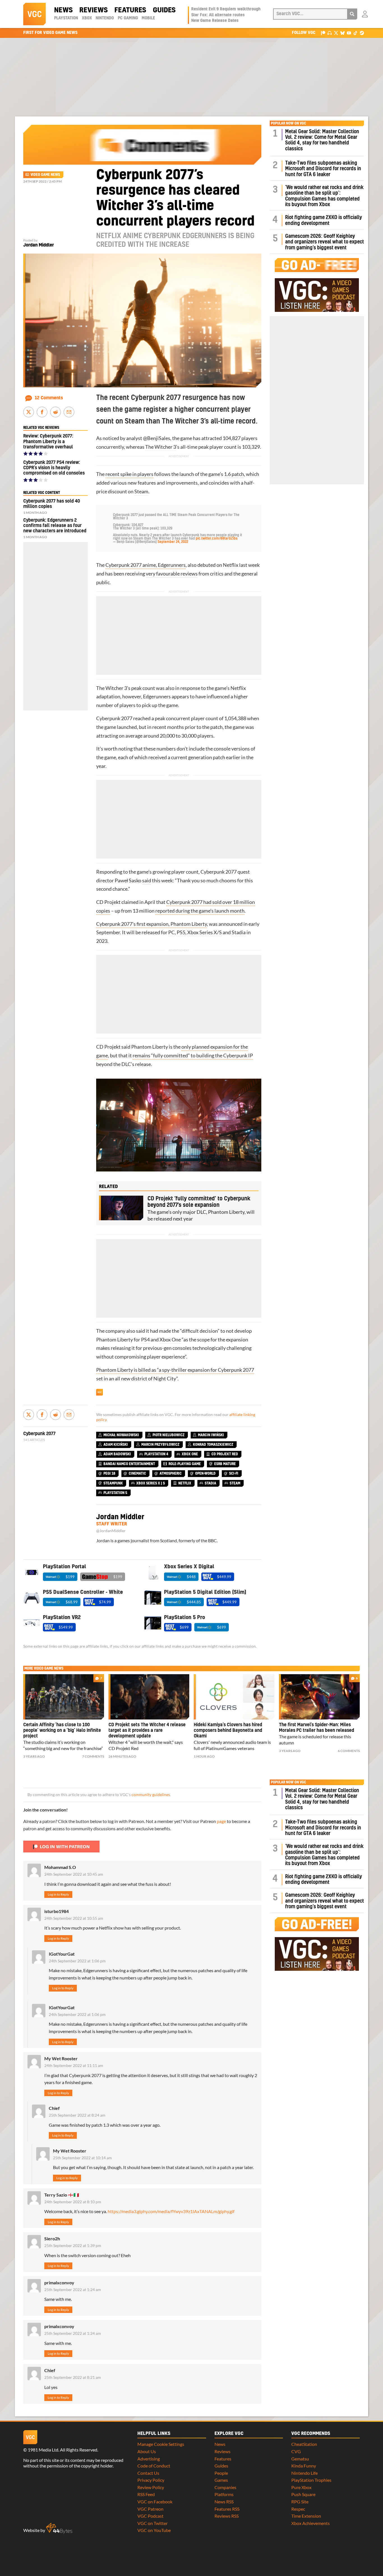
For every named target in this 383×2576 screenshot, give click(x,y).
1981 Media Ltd (43, 2450)
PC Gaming (128, 18)
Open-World (205, 1474)
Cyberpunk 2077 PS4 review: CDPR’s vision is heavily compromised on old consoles (54, 468)
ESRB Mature (225, 1464)
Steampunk (113, 1483)
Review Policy (151, 2487)
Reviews (94, 10)
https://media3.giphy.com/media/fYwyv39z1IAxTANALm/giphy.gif (171, 2211)
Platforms (224, 2494)
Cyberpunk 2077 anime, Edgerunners (146, 565)
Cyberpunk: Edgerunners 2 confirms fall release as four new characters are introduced (55, 526)
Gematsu (300, 2459)
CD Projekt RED (225, 1454)
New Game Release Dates (215, 21)
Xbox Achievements (311, 2523)
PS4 (145, 1340)
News (63, 10)
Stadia (239, 932)
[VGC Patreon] (323, 33)
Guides (164, 10)
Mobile (148, 18)
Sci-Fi (234, 1474)
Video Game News (45, 175)
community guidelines (151, 1795)
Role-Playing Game (185, 1464)
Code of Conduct (154, 2466)
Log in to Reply (58, 1894)
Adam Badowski (117, 1454)
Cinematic (137, 1474)
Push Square (303, 2494)
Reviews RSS (227, 2516)
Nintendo (105, 18)
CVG (296, 2451)
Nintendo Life (304, 2473)
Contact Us (148, 2473)
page (221, 1821)
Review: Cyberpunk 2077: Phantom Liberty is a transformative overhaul (48, 441)
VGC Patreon (150, 2509)
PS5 (181, 932)
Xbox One (170, 1340)
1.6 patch (234, 474)
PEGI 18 (109, 1474)
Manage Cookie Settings (161, 2444)
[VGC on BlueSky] (342, 33)
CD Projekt (108, 902)
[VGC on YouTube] (349, 33)
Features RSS (227, 2509)
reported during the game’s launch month (200, 911)
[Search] (352, 14)
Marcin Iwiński (211, 1435)
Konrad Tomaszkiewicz (213, 1445)
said (147, 880)
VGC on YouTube (154, 2530)
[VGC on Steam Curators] (362, 33)
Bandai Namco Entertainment (129, 1464)
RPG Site (300, 2502)
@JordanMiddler (111, 1531)
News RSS (224, 2502)
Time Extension (306, 2516)
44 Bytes (59, 2528)
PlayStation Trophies (311, 2480)
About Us (147, 2451)
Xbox (87, 18)
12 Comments (49, 398)
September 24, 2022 (173, 542)
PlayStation (66, 18)
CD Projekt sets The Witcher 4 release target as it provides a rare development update (147, 1730)
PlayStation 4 (156, 1454)
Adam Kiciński (116, 1445)
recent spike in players (129, 474)
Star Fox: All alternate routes (218, 15)
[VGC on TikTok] (355, 33)
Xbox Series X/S (205, 932)
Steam (141, 492)
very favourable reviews (172, 574)
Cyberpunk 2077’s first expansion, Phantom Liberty (152, 924)
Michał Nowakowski (121, 1435)
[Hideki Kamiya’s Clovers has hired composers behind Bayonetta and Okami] (234, 1697)
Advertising (149, 2459)
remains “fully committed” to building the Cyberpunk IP (193, 1056)
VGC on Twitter (153, 2523)
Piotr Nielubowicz (169, 1435)
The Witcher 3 (161, 447)
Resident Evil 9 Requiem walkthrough (226, 9)
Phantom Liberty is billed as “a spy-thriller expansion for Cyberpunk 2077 (175, 1370)
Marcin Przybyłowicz (160, 1445)
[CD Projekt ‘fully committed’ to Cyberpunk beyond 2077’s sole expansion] (121, 1208)
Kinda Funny (304, 2466)
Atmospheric (171, 1474)
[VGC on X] (336, 33)
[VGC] (34, 14)
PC (171, 932)
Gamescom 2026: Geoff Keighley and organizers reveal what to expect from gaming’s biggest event (325, 242)
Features (130, 10)
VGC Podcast (150, 2516)
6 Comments (349, 1751)
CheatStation (304, 2444)
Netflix (231, 565)
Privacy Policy (151, 2480)
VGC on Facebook (155, 2502)
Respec (298, 2509)
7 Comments (93, 1756)
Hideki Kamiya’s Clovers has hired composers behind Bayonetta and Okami (228, 1730)
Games (221, 2480)
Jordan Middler (39, 245)
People (221, 2473)
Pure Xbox (301, 2487)
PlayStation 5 (115, 1493)
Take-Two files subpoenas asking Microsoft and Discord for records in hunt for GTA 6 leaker (323, 169)
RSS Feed (146, 2494)
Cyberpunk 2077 (114, 718)
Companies (225, 2487)
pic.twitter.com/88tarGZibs (217, 538)
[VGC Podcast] (330, 33)
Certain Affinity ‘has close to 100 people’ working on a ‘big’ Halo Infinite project (62, 1730)
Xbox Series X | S (151, 1483)
